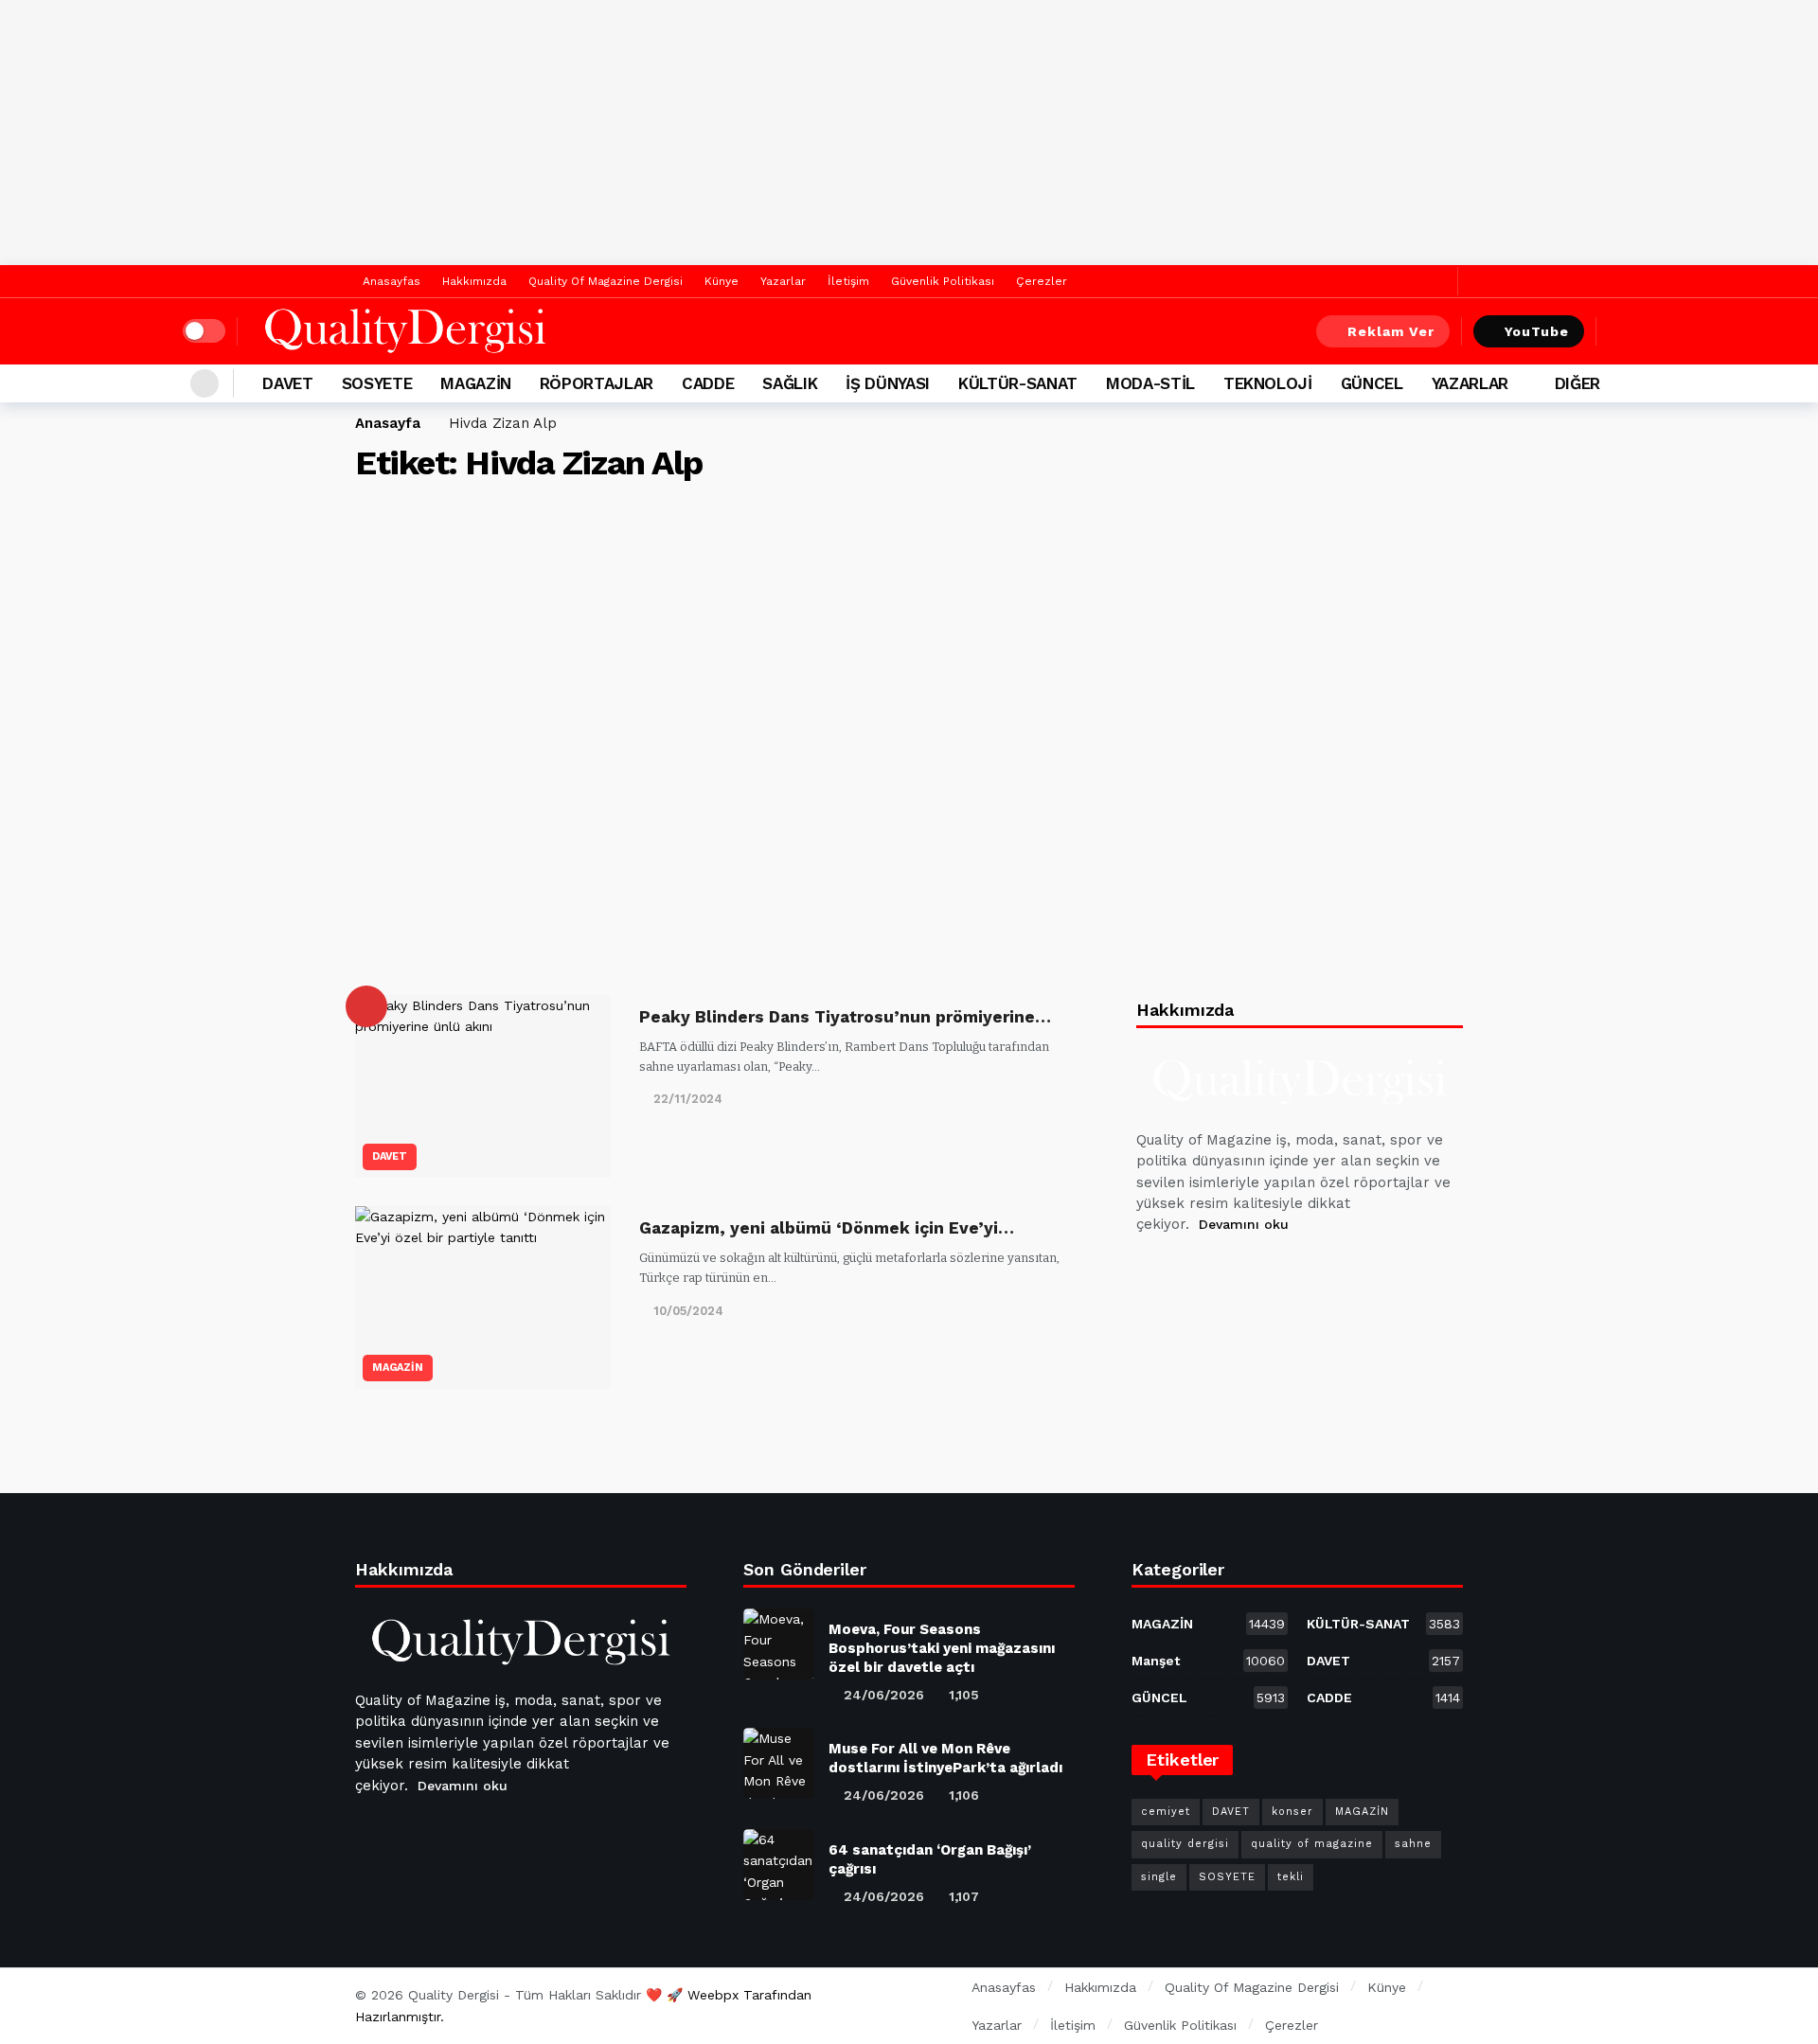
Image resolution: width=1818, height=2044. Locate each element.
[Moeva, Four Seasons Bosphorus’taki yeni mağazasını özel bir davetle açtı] (779, 1644)
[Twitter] (1439, 282)
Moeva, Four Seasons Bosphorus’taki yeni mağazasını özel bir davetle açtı (942, 1648)
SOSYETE (1227, 1877)
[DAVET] (366, 1006)
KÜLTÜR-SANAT (1383, 1624)
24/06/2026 (884, 1695)
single (1159, 1877)
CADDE (1383, 1697)
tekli (1291, 1877)
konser (1292, 1812)
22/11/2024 (688, 1099)
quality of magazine (1312, 1844)
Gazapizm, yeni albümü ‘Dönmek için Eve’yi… (827, 1228)
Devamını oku (1244, 1224)
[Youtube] (1245, 1272)
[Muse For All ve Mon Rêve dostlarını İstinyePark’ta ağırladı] (779, 1763)
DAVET (390, 1156)
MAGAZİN (398, 1368)
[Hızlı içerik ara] (1622, 331)
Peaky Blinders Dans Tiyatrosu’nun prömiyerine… (845, 1017)
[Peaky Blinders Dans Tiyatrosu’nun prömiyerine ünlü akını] (483, 1086)
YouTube (1537, 331)
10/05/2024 (688, 1311)
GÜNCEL (1208, 1697)
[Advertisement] (909, 133)
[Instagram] (1291, 1272)
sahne (1413, 1844)
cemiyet (1166, 1812)
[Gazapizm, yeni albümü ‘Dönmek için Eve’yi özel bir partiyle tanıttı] (483, 1297)
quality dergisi (1185, 1844)
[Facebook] (1409, 282)
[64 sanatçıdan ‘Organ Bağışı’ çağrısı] (779, 1865)
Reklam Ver (1391, 331)
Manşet (1208, 1661)
